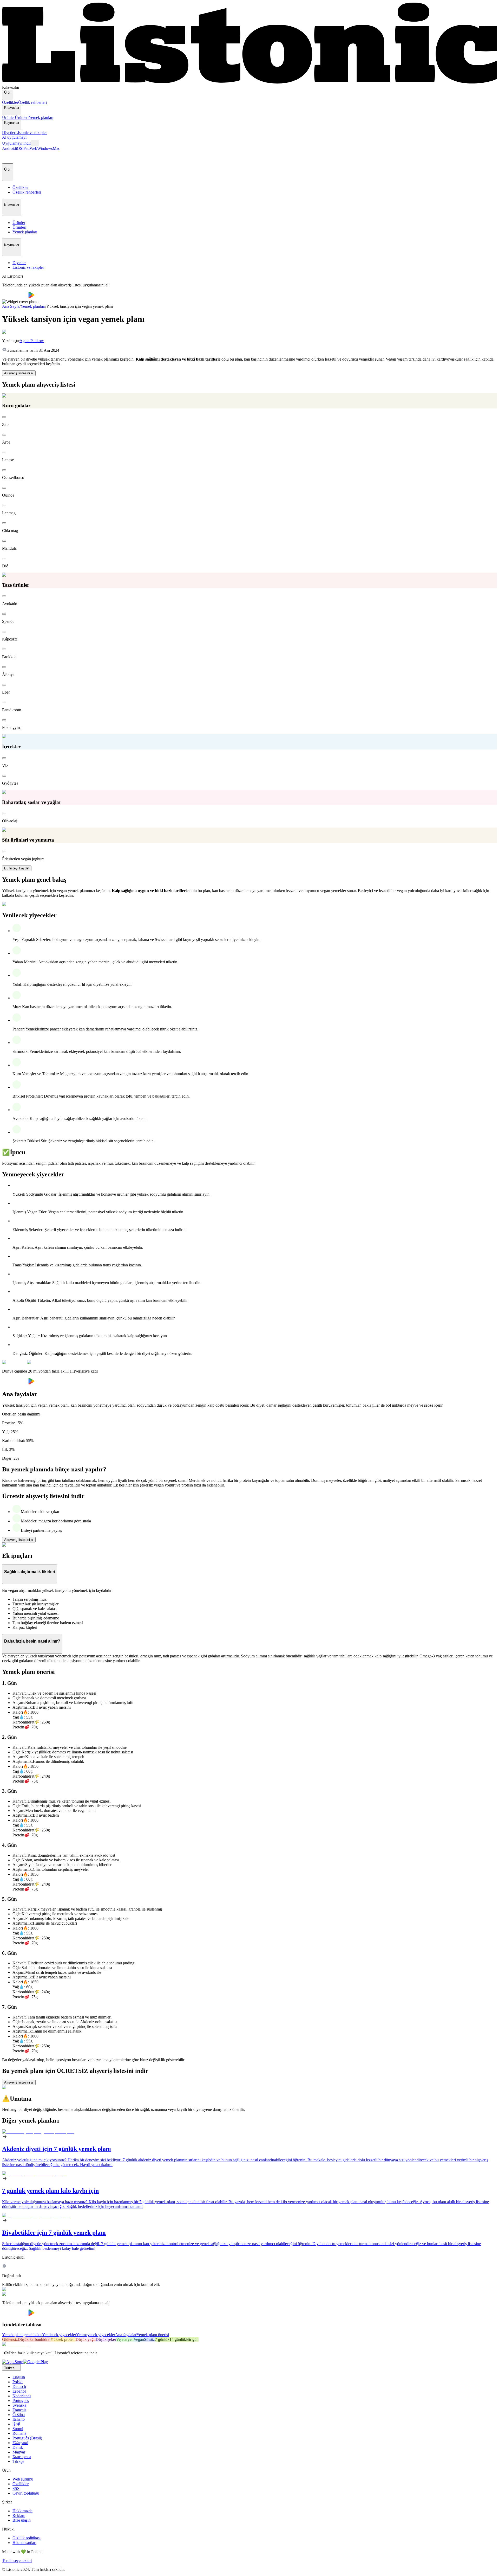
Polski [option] (18, 2382)
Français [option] (19, 2410)
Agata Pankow (32, 341)
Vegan (139, 2339)
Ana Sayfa (11, 306)
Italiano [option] (19, 2419)
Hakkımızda (22, 2511)
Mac (56, 148)
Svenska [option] (19, 2405)
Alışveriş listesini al (19, 373)
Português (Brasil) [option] (27, 2438)
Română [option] (19, 2433)
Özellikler (10, 102)
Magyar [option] (19, 2452)
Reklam (19, 2516)
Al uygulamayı (14, 137)
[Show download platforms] (35, 143)
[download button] (15, 297)
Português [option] (21, 2401)
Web (33, 148)
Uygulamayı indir (17, 143)
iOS (19, 148)
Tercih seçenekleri (17, 2561)
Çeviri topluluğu (26, 2493)
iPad (26, 148)
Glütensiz (10, 2339)
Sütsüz (149, 2339)
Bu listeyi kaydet (17, 868)
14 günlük (178, 2339)
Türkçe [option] (18, 2461)
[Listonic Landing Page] (249, 83)
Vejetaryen (125, 2339)
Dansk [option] (18, 2447)
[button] (8, 157)
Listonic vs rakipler (31, 133)
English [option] (19, 2377)
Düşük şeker (106, 2339)
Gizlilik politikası (27, 2538)
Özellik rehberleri (32, 102)
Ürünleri (22, 117)
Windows (45, 148)
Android (9, 148)
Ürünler (8, 117)
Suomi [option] (18, 2429)
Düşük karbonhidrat (34, 2339)
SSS (16, 2488)
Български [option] (22, 2457)
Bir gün (192, 2339)
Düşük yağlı (86, 2339)
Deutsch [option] (19, 2386)
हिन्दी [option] (16, 2424)
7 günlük (162, 2339)
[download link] (13, 2362)
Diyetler (9, 133)
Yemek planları (41, 117)
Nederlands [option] (22, 2396)
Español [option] (19, 2391)
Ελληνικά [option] (20, 2443)
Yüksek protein (63, 2339)
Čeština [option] (19, 2415)
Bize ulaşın (22, 2520)
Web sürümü (23, 2479)
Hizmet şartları (24, 2543)
